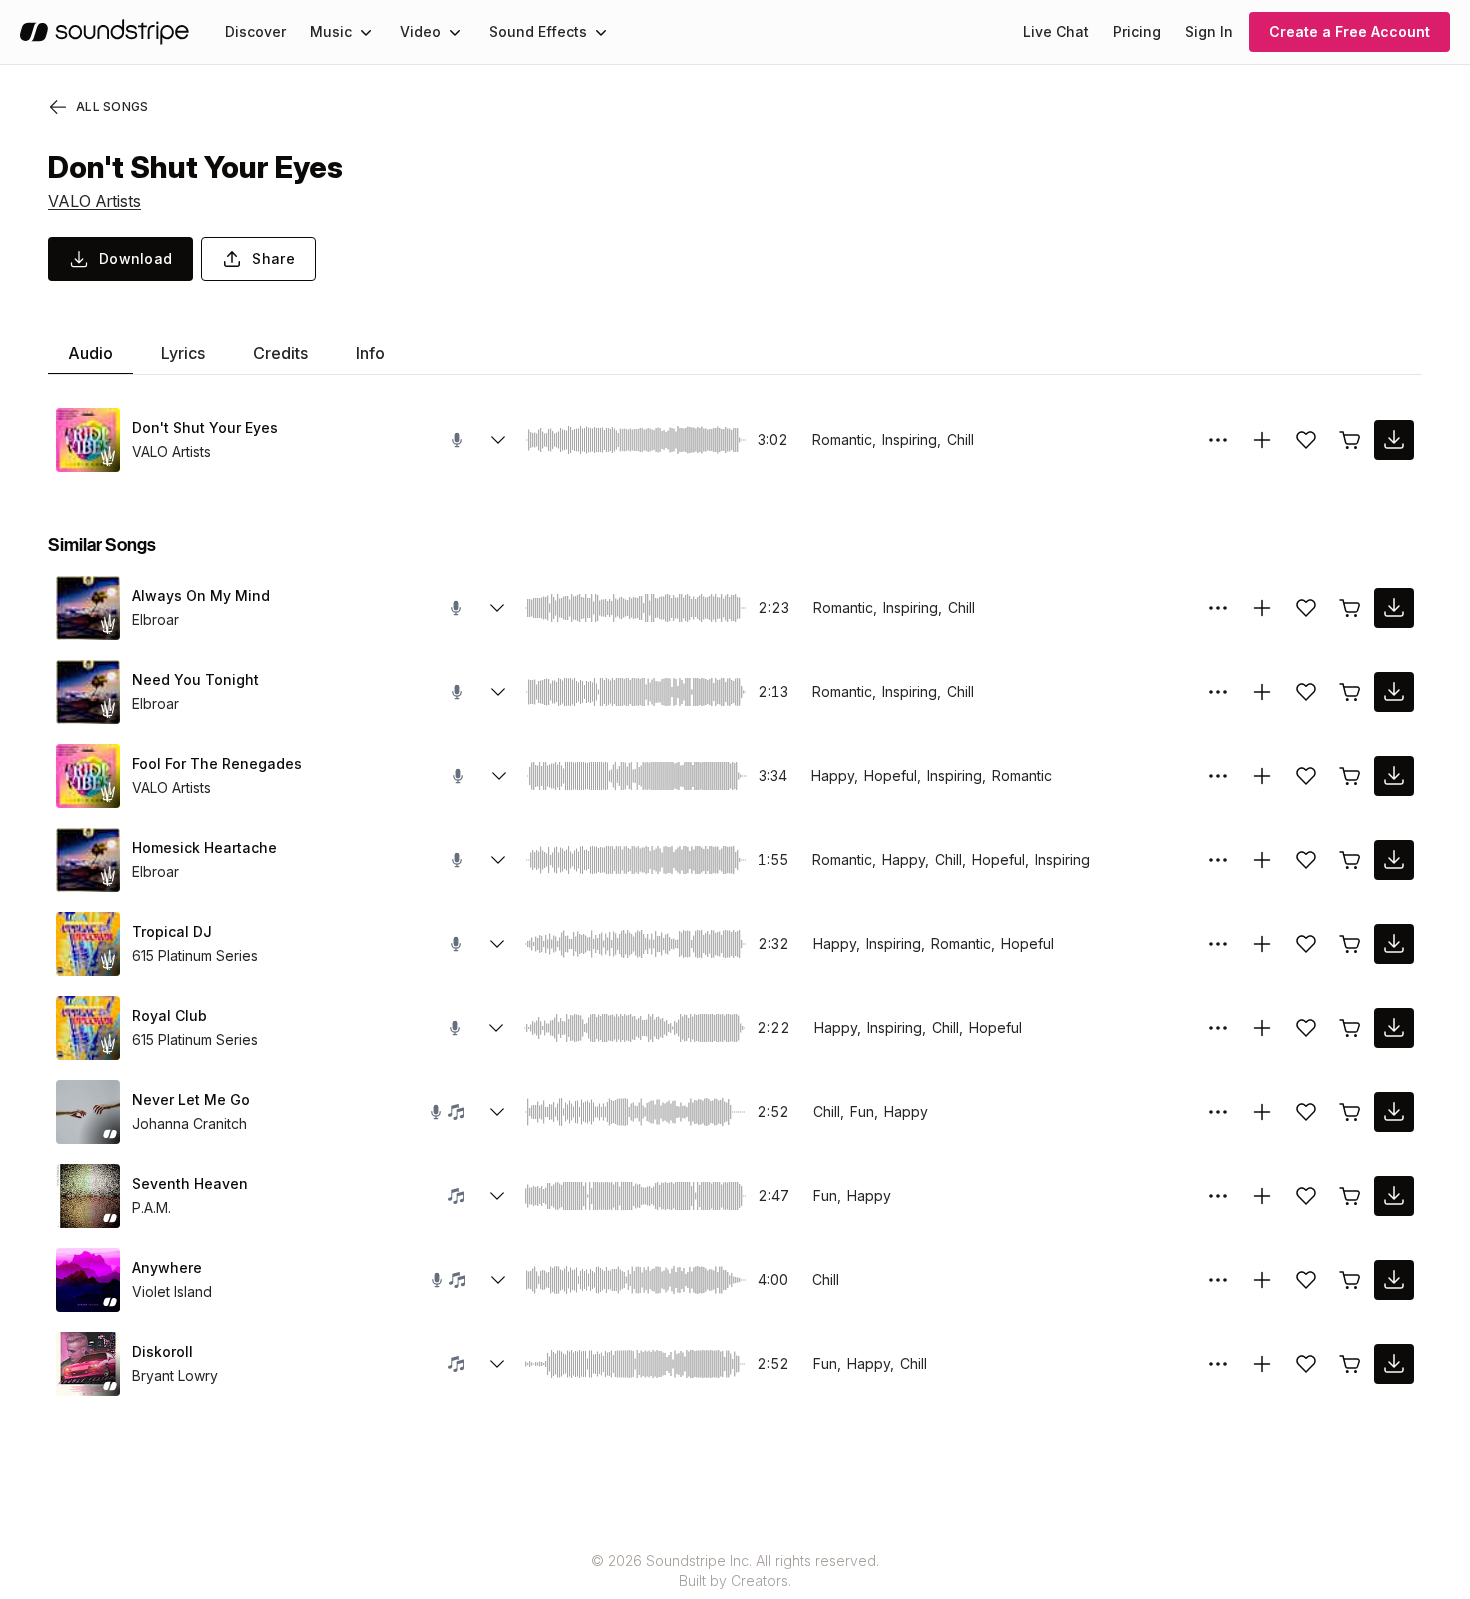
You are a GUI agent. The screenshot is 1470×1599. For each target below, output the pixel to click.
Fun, (864, 1111)
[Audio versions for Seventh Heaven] (497, 1196)
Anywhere (167, 1267)
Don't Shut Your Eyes (205, 427)
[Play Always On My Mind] (88, 608)
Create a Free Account (1349, 31)
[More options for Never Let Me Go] (1218, 1112)
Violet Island (172, 1291)
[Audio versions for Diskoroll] (497, 1364)
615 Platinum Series (195, 955)
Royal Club (169, 1015)
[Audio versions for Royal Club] (496, 1028)
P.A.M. (151, 1207)
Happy (906, 1111)
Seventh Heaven (190, 1183)
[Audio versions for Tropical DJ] (497, 944)
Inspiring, (911, 439)
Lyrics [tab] (183, 353)
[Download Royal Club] (1394, 1028)
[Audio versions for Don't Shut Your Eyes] (498, 440)
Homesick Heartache (204, 847)
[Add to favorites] (1306, 440)
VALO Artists (94, 201)
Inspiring (1062, 859)
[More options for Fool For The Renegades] (1218, 776)
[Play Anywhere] (88, 1280)
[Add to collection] (1262, 440)
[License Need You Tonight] (1350, 692)
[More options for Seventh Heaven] (1218, 1196)
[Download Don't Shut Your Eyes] (1394, 440)
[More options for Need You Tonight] (1218, 692)
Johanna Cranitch (189, 1123)
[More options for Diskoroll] (1218, 1364)
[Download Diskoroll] (1394, 1364)
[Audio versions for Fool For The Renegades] (499, 776)
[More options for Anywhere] (1218, 1280)
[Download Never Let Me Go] (1394, 1112)
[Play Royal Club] (88, 1028)
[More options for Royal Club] (1218, 1028)
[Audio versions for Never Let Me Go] (497, 1112)
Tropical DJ (172, 931)
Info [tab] (370, 353)
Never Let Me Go (191, 1099)
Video (420, 31)
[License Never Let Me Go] (1350, 1112)
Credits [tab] (280, 353)
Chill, (950, 859)
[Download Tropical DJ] (1394, 944)
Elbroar (155, 619)
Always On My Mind (201, 595)
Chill (960, 439)
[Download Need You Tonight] (1394, 692)
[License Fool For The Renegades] (1350, 776)
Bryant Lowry (175, 1375)
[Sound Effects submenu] (601, 32)
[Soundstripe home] (104, 32)
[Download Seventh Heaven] (1394, 1196)
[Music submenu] (366, 32)
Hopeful (1027, 943)
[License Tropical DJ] (1350, 944)
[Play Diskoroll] (88, 1364)
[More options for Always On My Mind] (1218, 608)
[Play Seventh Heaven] (88, 1196)
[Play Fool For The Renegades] (88, 776)
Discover (255, 31)
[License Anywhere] (1350, 1280)
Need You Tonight (195, 679)
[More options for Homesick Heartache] (1218, 860)
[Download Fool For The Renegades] (1394, 776)
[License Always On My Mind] (1350, 608)
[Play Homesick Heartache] (88, 860)
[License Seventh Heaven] (1350, 1196)
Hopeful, (892, 775)
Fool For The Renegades (217, 763)
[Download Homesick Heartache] (1394, 860)
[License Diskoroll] (1350, 1364)
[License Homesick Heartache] (1350, 860)
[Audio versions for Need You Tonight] (498, 692)
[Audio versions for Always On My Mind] (497, 608)
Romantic (1022, 775)
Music (331, 31)
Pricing (1137, 31)
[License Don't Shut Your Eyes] (1350, 440)
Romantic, (844, 439)
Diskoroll (162, 1351)
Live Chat (1056, 31)
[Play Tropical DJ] (88, 944)
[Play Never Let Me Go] (88, 1112)
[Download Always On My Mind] (1394, 608)
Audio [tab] (90, 353)
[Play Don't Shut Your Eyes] (88, 440)
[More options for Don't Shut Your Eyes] (1218, 440)
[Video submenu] (455, 32)
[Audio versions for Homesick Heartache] (498, 860)
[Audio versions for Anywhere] (498, 1280)
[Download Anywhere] (1394, 1280)
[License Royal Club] (1350, 1028)
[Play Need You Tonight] (88, 692)
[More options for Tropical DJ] (1218, 944)
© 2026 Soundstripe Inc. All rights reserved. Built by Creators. (735, 1570)
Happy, (834, 775)
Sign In (1209, 31)
